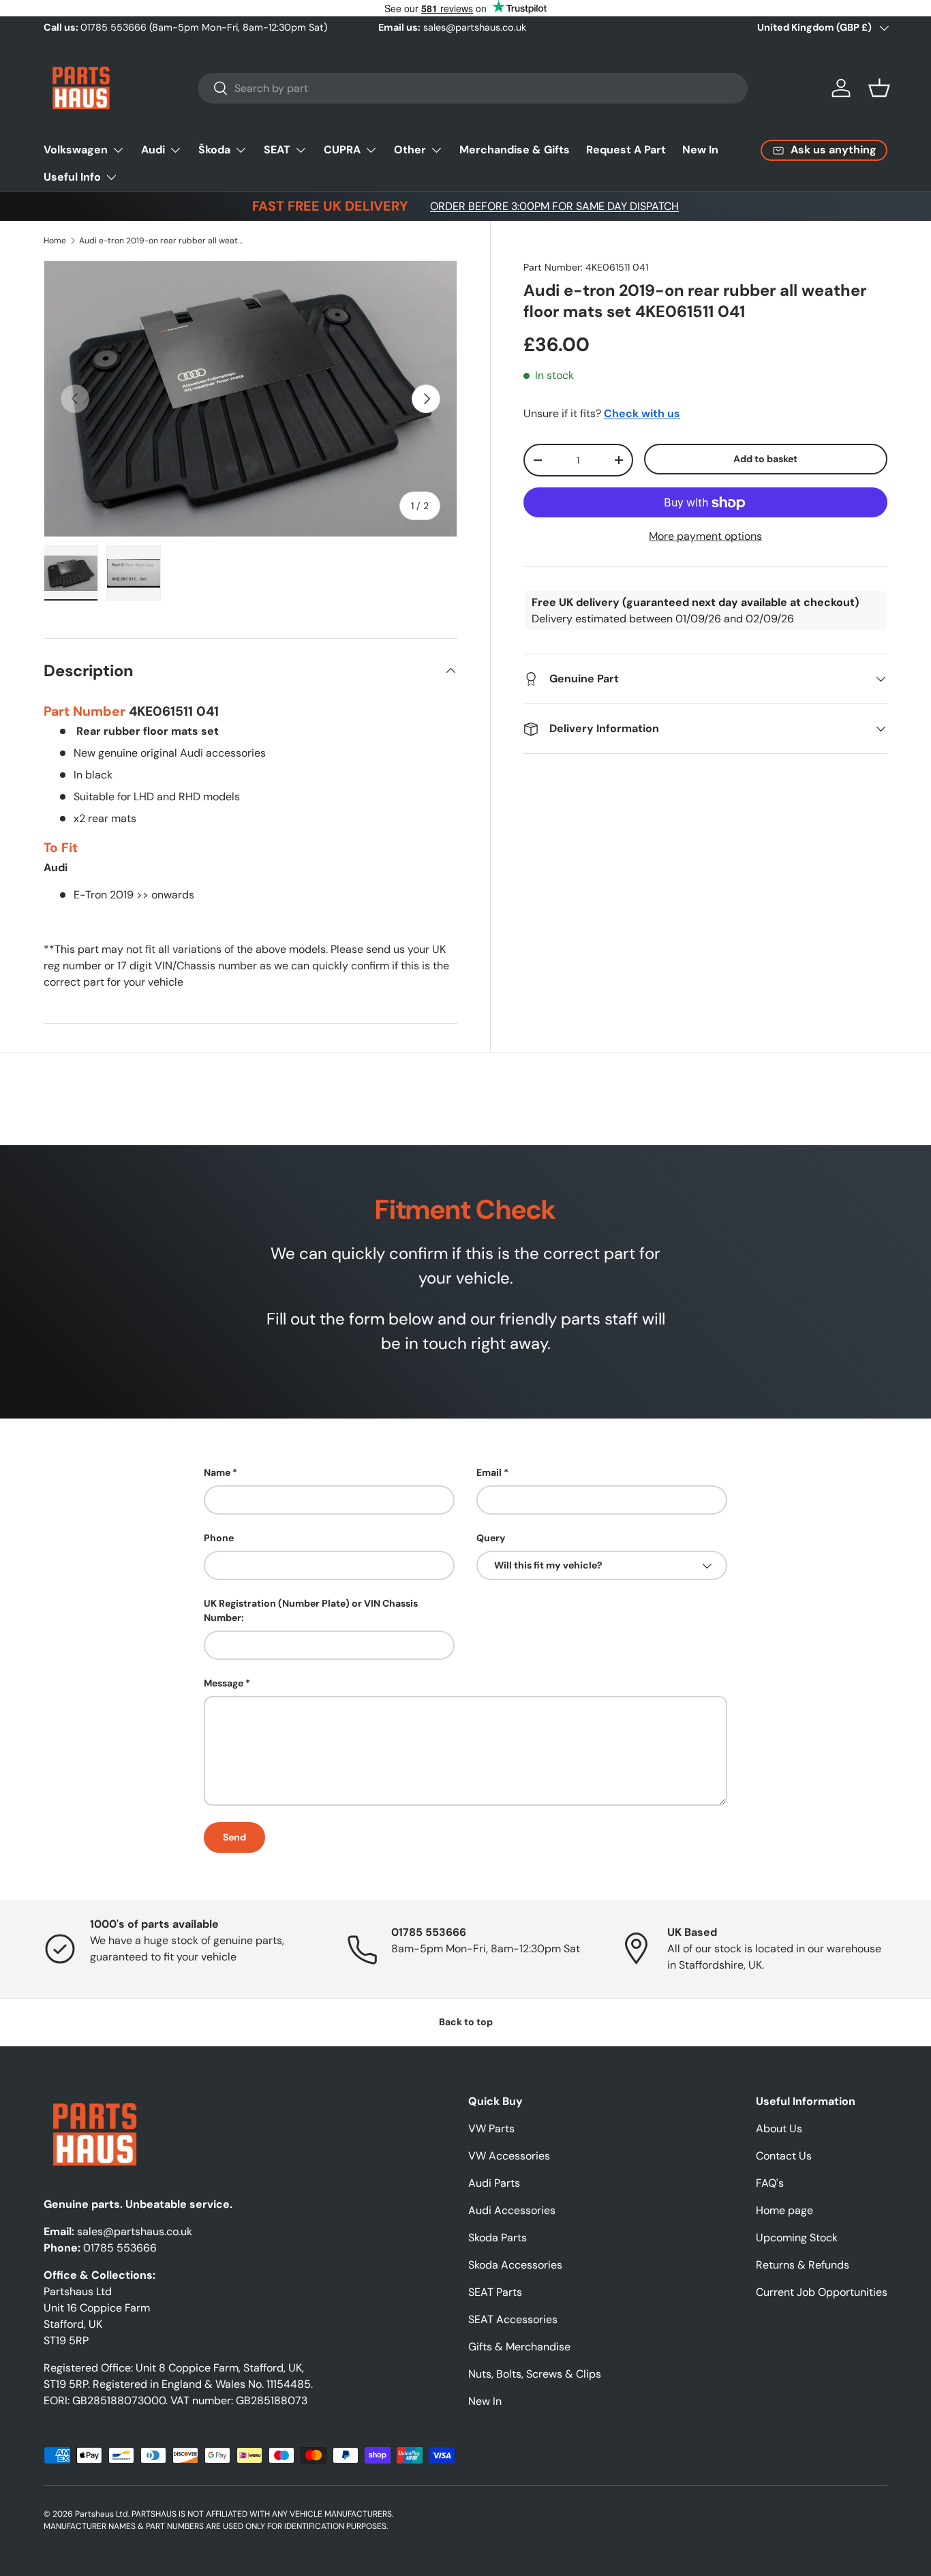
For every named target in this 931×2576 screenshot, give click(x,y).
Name (217, 1472)
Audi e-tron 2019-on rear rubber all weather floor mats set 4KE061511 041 (161, 241)
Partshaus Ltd (102, 2514)
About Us (779, 2128)
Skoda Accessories (515, 2265)
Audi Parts (494, 2183)
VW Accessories (509, 2156)
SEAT (277, 150)
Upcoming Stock (797, 2238)
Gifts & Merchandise (519, 2347)
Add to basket (765, 459)
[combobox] (473, 88)
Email (489, 1472)
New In (700, 150)
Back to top (466, 2022)
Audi (153, 150)
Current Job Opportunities (822, 2292)
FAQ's (770, 2183)
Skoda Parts (498, 2238)
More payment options (705, 537)
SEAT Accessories (513, 2319)
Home (55, 241)
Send (234, 1837)
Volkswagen (76, 150)
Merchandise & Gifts (515, 150)
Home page (784, 2210)
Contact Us (784, 2156)
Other (410, 150)
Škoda (214, 150)
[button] (879, 88)
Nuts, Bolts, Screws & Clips (535, 2374)
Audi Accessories (512, 2210)
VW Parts (491, 2128)
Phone (219, 1538)
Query (491, 1538)
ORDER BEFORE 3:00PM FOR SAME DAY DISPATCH (554, 206)
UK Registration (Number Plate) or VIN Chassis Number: (311, 1610)
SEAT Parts (495, 2292)
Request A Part (626, 150)
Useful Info (72, 177)
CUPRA (342, 150)
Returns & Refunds (803, 2265)
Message (224, 1683)
